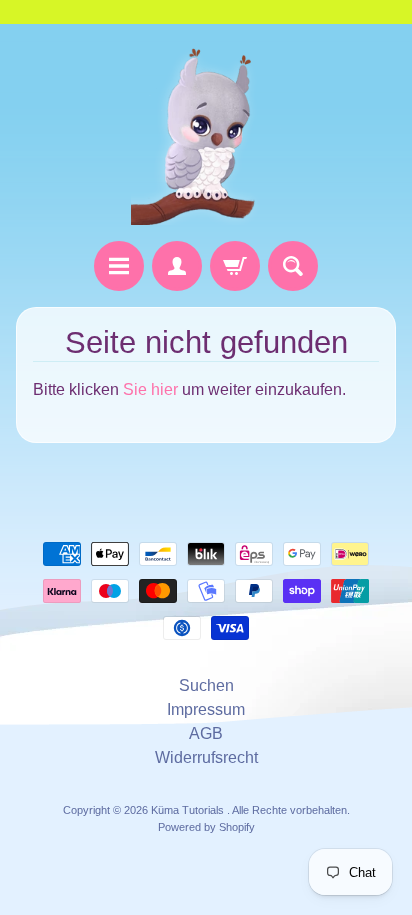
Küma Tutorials (189, 810)
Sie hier (150, 389)
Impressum (206, 709)
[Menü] (119, 266)
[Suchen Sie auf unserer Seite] (293, 266)
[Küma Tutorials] (206, 132)
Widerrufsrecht (206, 757)
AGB (206, 733)
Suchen (206, 685)
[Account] (177, 266)
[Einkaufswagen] (235, 266)
